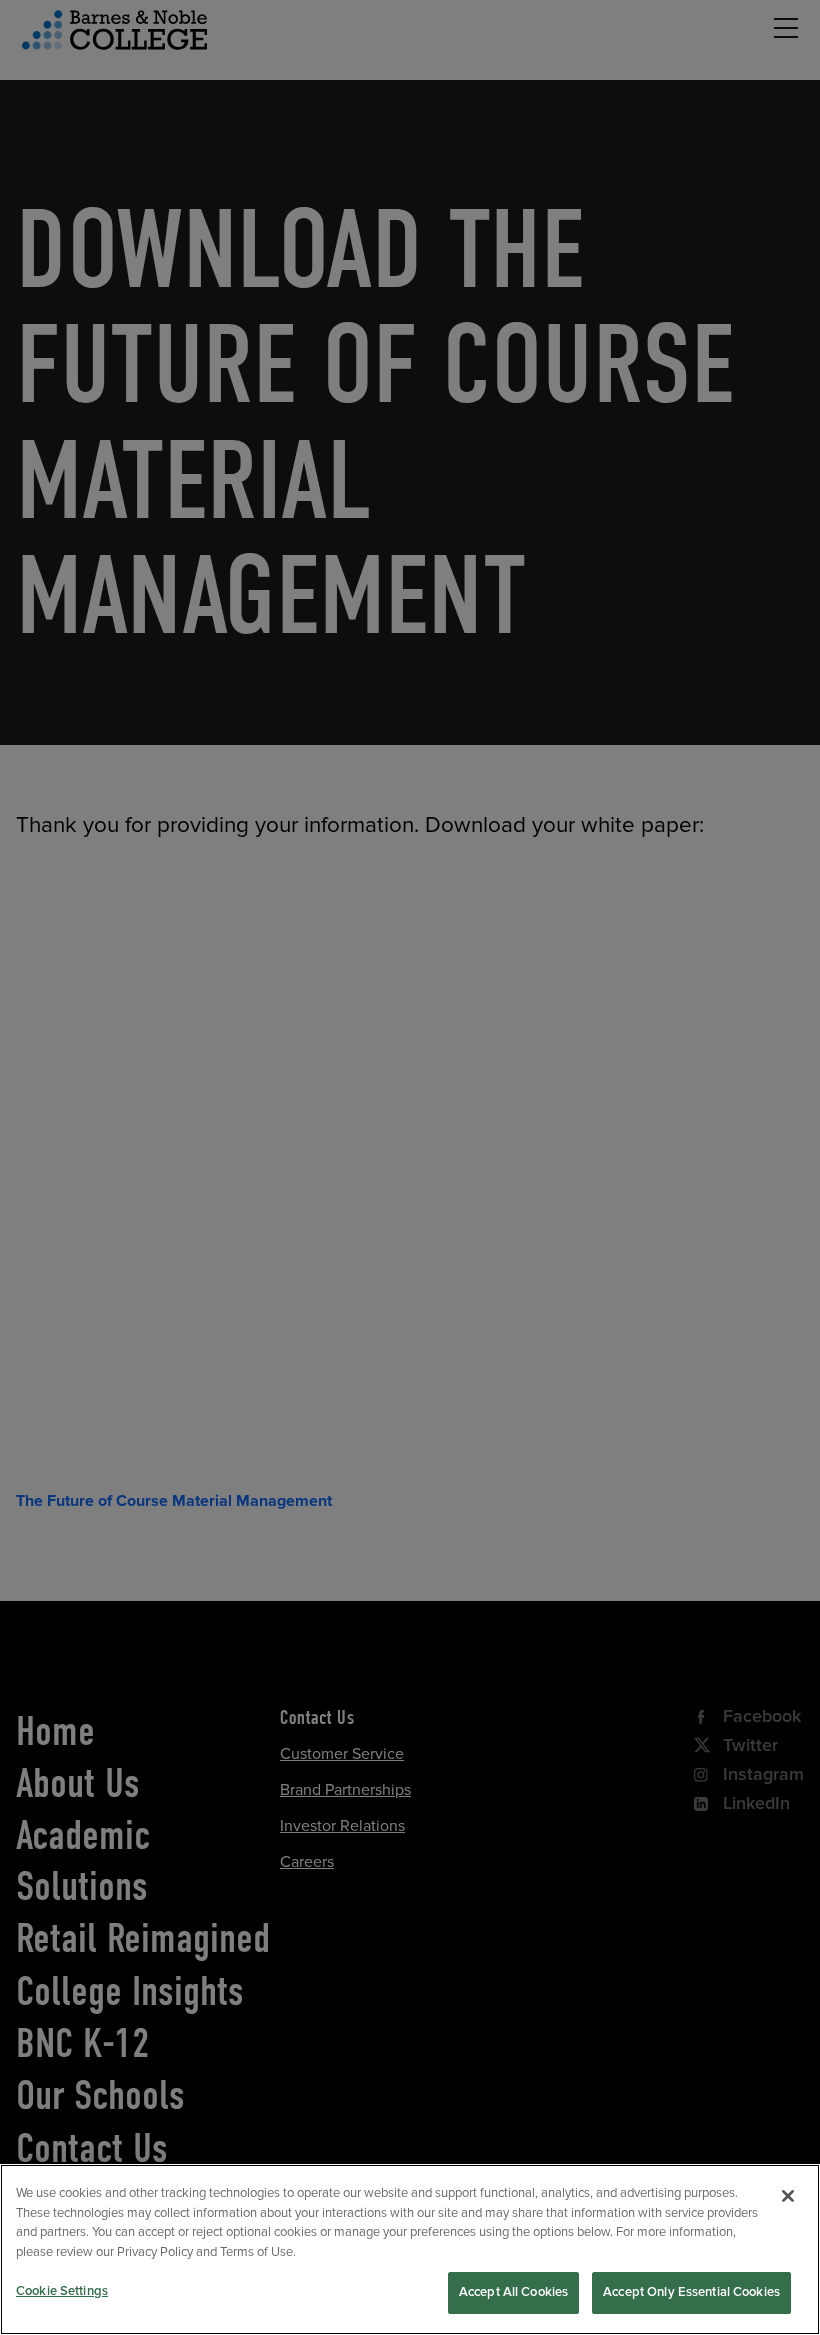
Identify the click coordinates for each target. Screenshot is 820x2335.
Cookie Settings (62, 2291)
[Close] (788, 2196)
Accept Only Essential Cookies (691, 2292)
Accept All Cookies (513, 2292)
